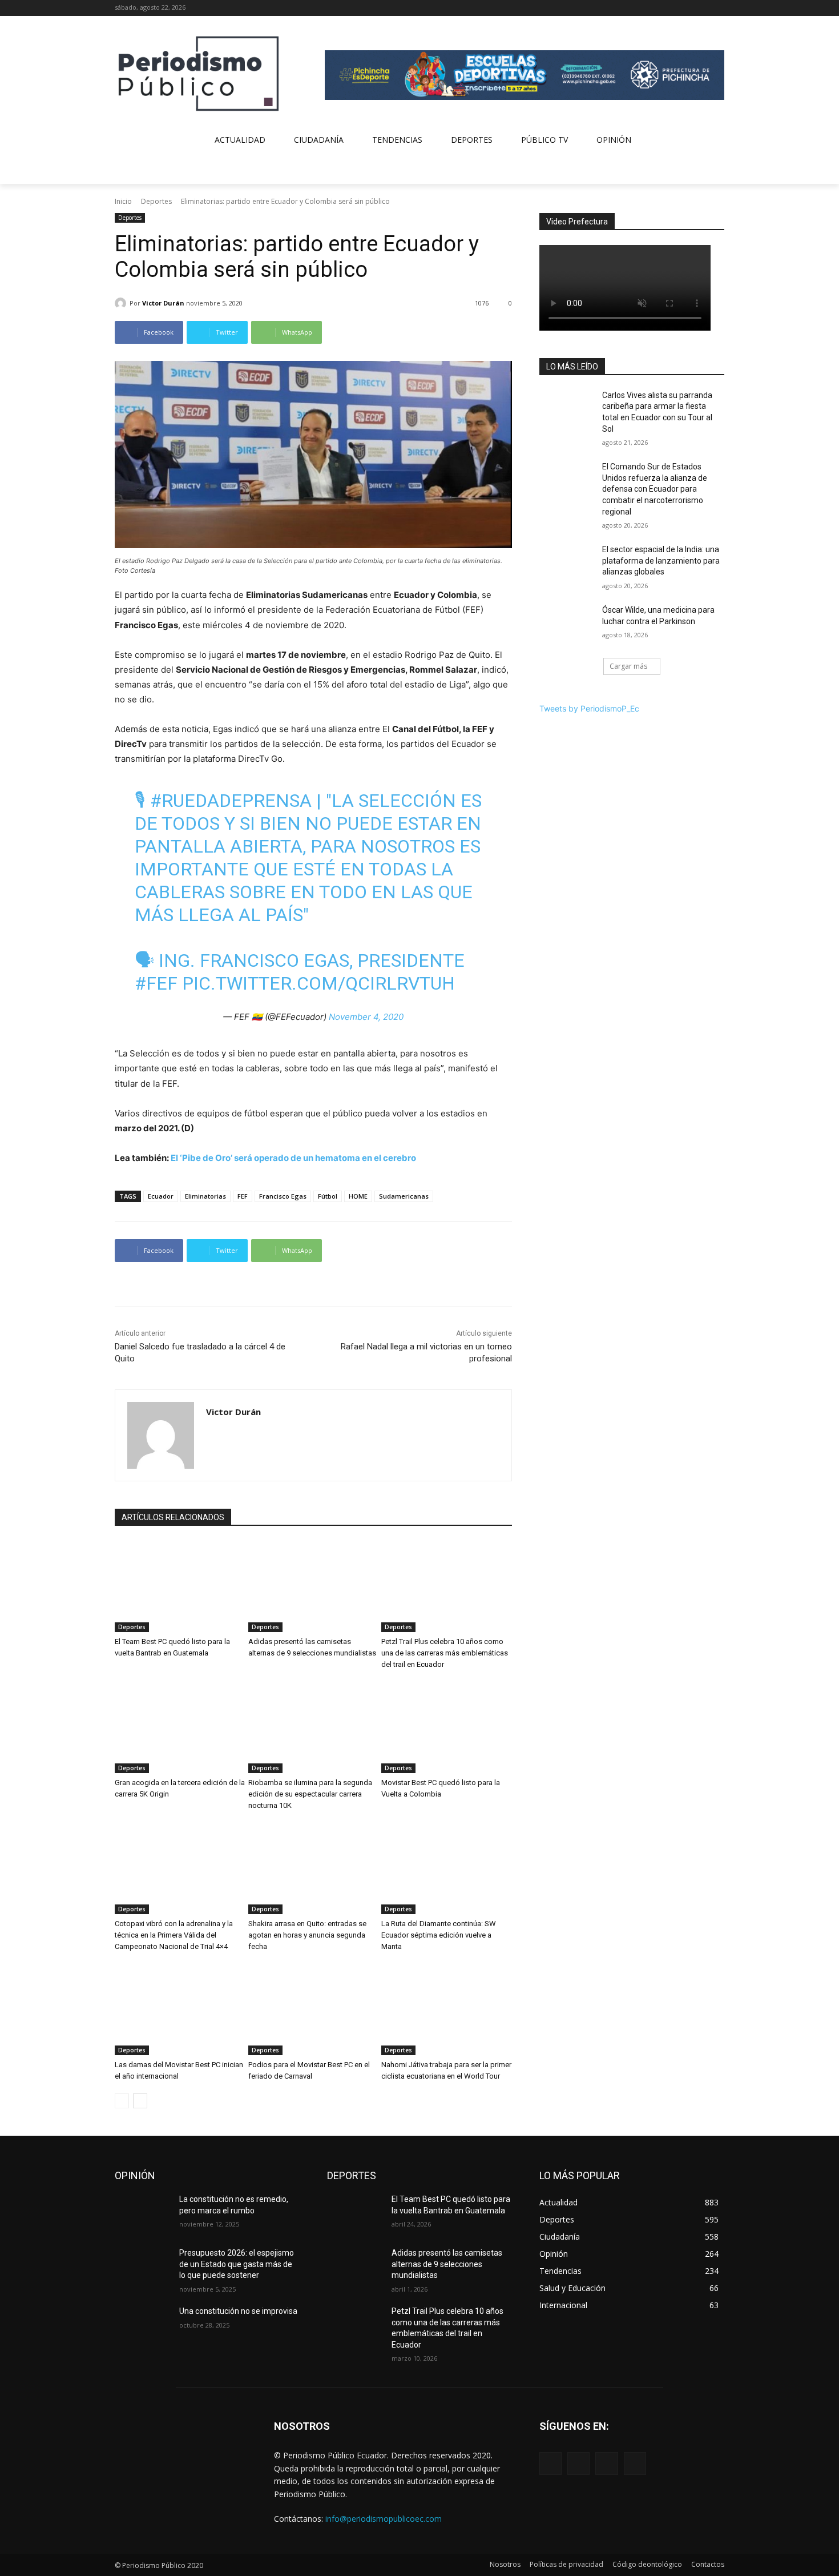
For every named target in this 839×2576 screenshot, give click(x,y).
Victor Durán (163, 303)
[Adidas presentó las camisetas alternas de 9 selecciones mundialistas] (314, 1586)
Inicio (123, 201)
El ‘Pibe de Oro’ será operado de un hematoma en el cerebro (293, 1158)
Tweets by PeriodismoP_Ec (589, 708)
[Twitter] (702, 8)
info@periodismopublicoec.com (384, 2519)
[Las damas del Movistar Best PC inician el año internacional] (180, 2010)
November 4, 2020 (366, 1017)
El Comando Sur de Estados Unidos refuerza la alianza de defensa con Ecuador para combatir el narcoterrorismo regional (655, 489)
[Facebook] (670, 8)
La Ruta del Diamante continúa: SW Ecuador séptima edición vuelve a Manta (439, 1935)
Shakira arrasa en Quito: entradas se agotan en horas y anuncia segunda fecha (307, 1935)
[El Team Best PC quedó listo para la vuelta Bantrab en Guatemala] (180, 1586)
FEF (243, 1196)
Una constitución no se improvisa (238, 2311)
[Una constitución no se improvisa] (142, 2325)
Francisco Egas (283, 1196)
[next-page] (140, 2101)
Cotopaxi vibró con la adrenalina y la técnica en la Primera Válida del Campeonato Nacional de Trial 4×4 (174, 1935)
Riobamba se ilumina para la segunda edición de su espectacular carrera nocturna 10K (310, 1794)
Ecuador (161, 1196)
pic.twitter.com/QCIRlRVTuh (318, 983)
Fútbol (328, 1196)
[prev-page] (122, 2101)
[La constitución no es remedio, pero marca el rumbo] (142, 2213)
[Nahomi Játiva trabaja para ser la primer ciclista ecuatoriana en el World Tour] (447, 2010)
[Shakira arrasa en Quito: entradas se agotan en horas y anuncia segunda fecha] (314, 1868)
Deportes (156, 201)
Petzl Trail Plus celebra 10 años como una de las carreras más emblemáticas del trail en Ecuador (445, 1653)
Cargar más (628, 666)
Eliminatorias (205, 1196)
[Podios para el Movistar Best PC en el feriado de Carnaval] (314, 2010)
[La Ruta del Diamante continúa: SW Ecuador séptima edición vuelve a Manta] (447, 1868)
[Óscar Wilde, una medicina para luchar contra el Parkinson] (567, 624)
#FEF (156, 983)
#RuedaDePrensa (231, 801)
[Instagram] (686, 8)
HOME (358, 1196)
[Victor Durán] (122, 303)
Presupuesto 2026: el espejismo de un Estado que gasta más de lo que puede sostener (237, 2264)
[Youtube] (718, 8)
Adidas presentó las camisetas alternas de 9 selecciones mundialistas (447, 2264)
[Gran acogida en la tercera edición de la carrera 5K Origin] (180, 1727)
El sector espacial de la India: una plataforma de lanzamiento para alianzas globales (661, 560)
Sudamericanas (404, 1196)
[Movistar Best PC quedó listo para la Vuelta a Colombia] (447, 1727)
